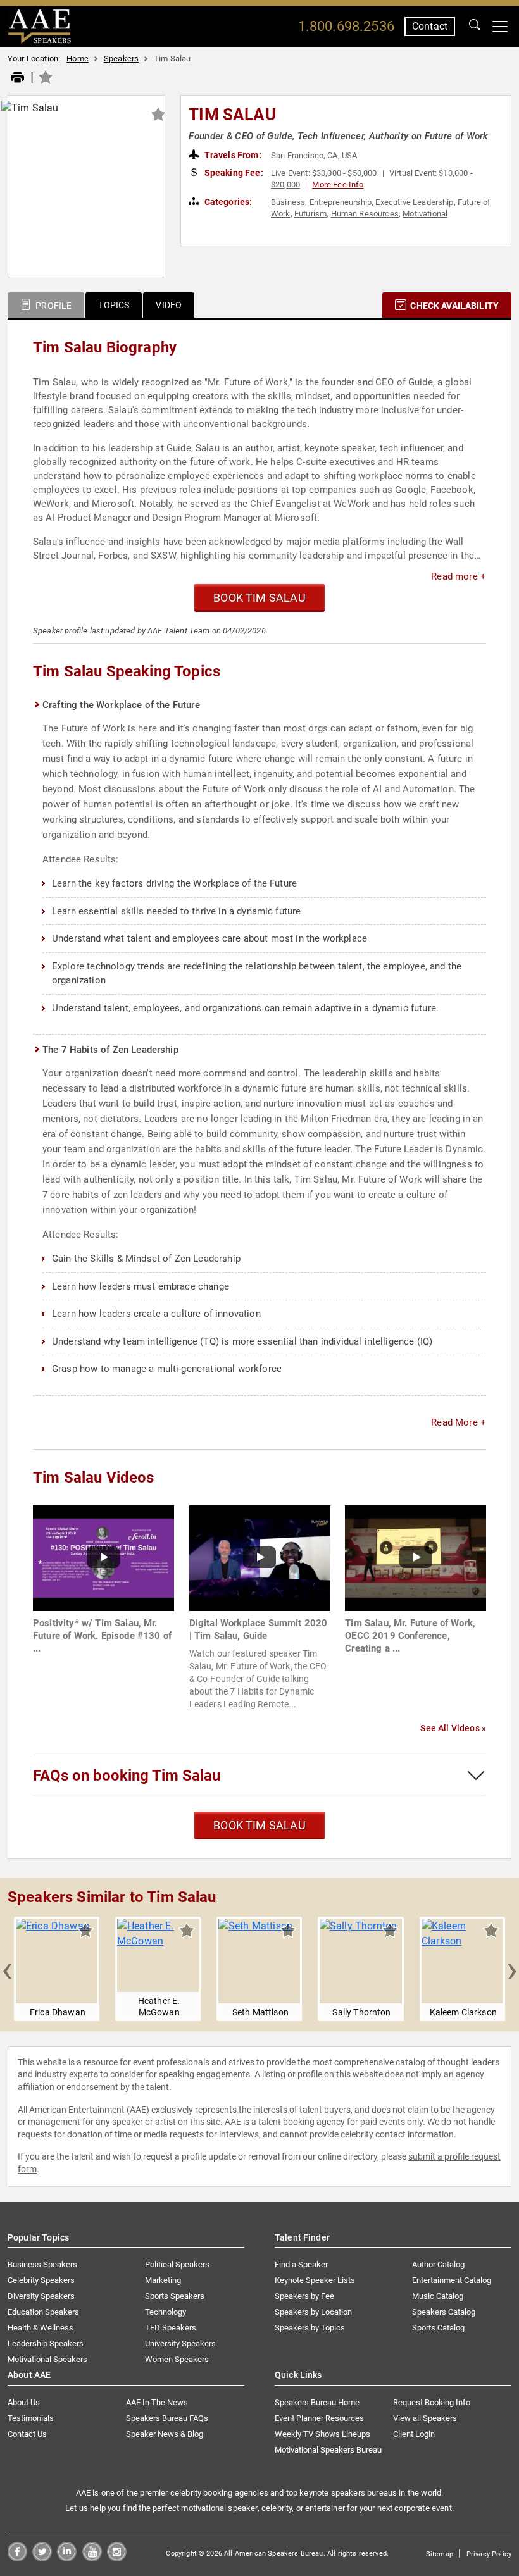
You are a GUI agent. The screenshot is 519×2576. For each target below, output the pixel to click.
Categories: (228, 202)
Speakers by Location (313, 2312)
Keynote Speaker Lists (315, 2280)
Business (288, 202)
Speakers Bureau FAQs (167, 2418)
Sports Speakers (175, 2296)
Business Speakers (42, 2264)
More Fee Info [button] (338, 184)
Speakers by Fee (304, 2296)
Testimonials (31, 2418)
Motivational (425, 214)
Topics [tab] (114, 305)
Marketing (163, 2280)
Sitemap (440, 2554)
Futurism (310, 214)
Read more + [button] (459, 576)
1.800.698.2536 (346, 26)
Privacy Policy (489, 2554)
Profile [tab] (53, 306)
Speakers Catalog (444, 2312)
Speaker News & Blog (165, 2434)
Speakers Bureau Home (317, 2402)
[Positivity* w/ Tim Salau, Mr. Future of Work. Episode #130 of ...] (103, 1557)
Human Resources (365, 214)
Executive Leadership (414, 202)
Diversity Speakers (41, 2296)
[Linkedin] (67, 2558)
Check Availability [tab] (453, 306)
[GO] (475, 27)
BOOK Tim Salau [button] (259, 598)
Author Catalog (438, 2264)
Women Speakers (177, 2359)
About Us (24, 2402)
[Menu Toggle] (500, 27)
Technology (166, 2312)
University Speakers (180, 2343)
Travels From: (232, 155)
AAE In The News (157, 2402)
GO (475, 27)
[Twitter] (42, 2558)
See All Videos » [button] (453, 1728)
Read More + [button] (459, 1422)
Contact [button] (430, 26)
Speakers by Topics (310, 2328)
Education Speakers (43, 2312)
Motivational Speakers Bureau (328, 2450)
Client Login (414, 2434)
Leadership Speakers (46, 2343)
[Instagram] (117, 2558)
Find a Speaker (301, 2264)
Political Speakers (177, 2264)
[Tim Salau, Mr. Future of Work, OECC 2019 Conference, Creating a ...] (416, 1557)
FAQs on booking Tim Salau (127, 1776)
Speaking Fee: (233, 173)
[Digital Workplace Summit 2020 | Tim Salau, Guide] (260, 1557)
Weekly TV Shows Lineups (322, 2434)
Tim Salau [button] (232, 115)
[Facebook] (17, 2558)
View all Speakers (425, 2418)
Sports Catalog (438, 2328)
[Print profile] (17, 78)
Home (78, 59)
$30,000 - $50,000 (345, 173)
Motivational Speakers (47, 2359)
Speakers (121, 59)
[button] (7, 1969)
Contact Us (27, 2434)
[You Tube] (92, 2558)
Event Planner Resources (319, 2418)
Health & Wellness (41, 2328)
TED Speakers (171, 2328)
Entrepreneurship (341, 202)
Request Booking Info (432, 2402)
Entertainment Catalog (452, 2280)
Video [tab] (169, 305)
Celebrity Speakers (41, 2280)
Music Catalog (438, 2296)
